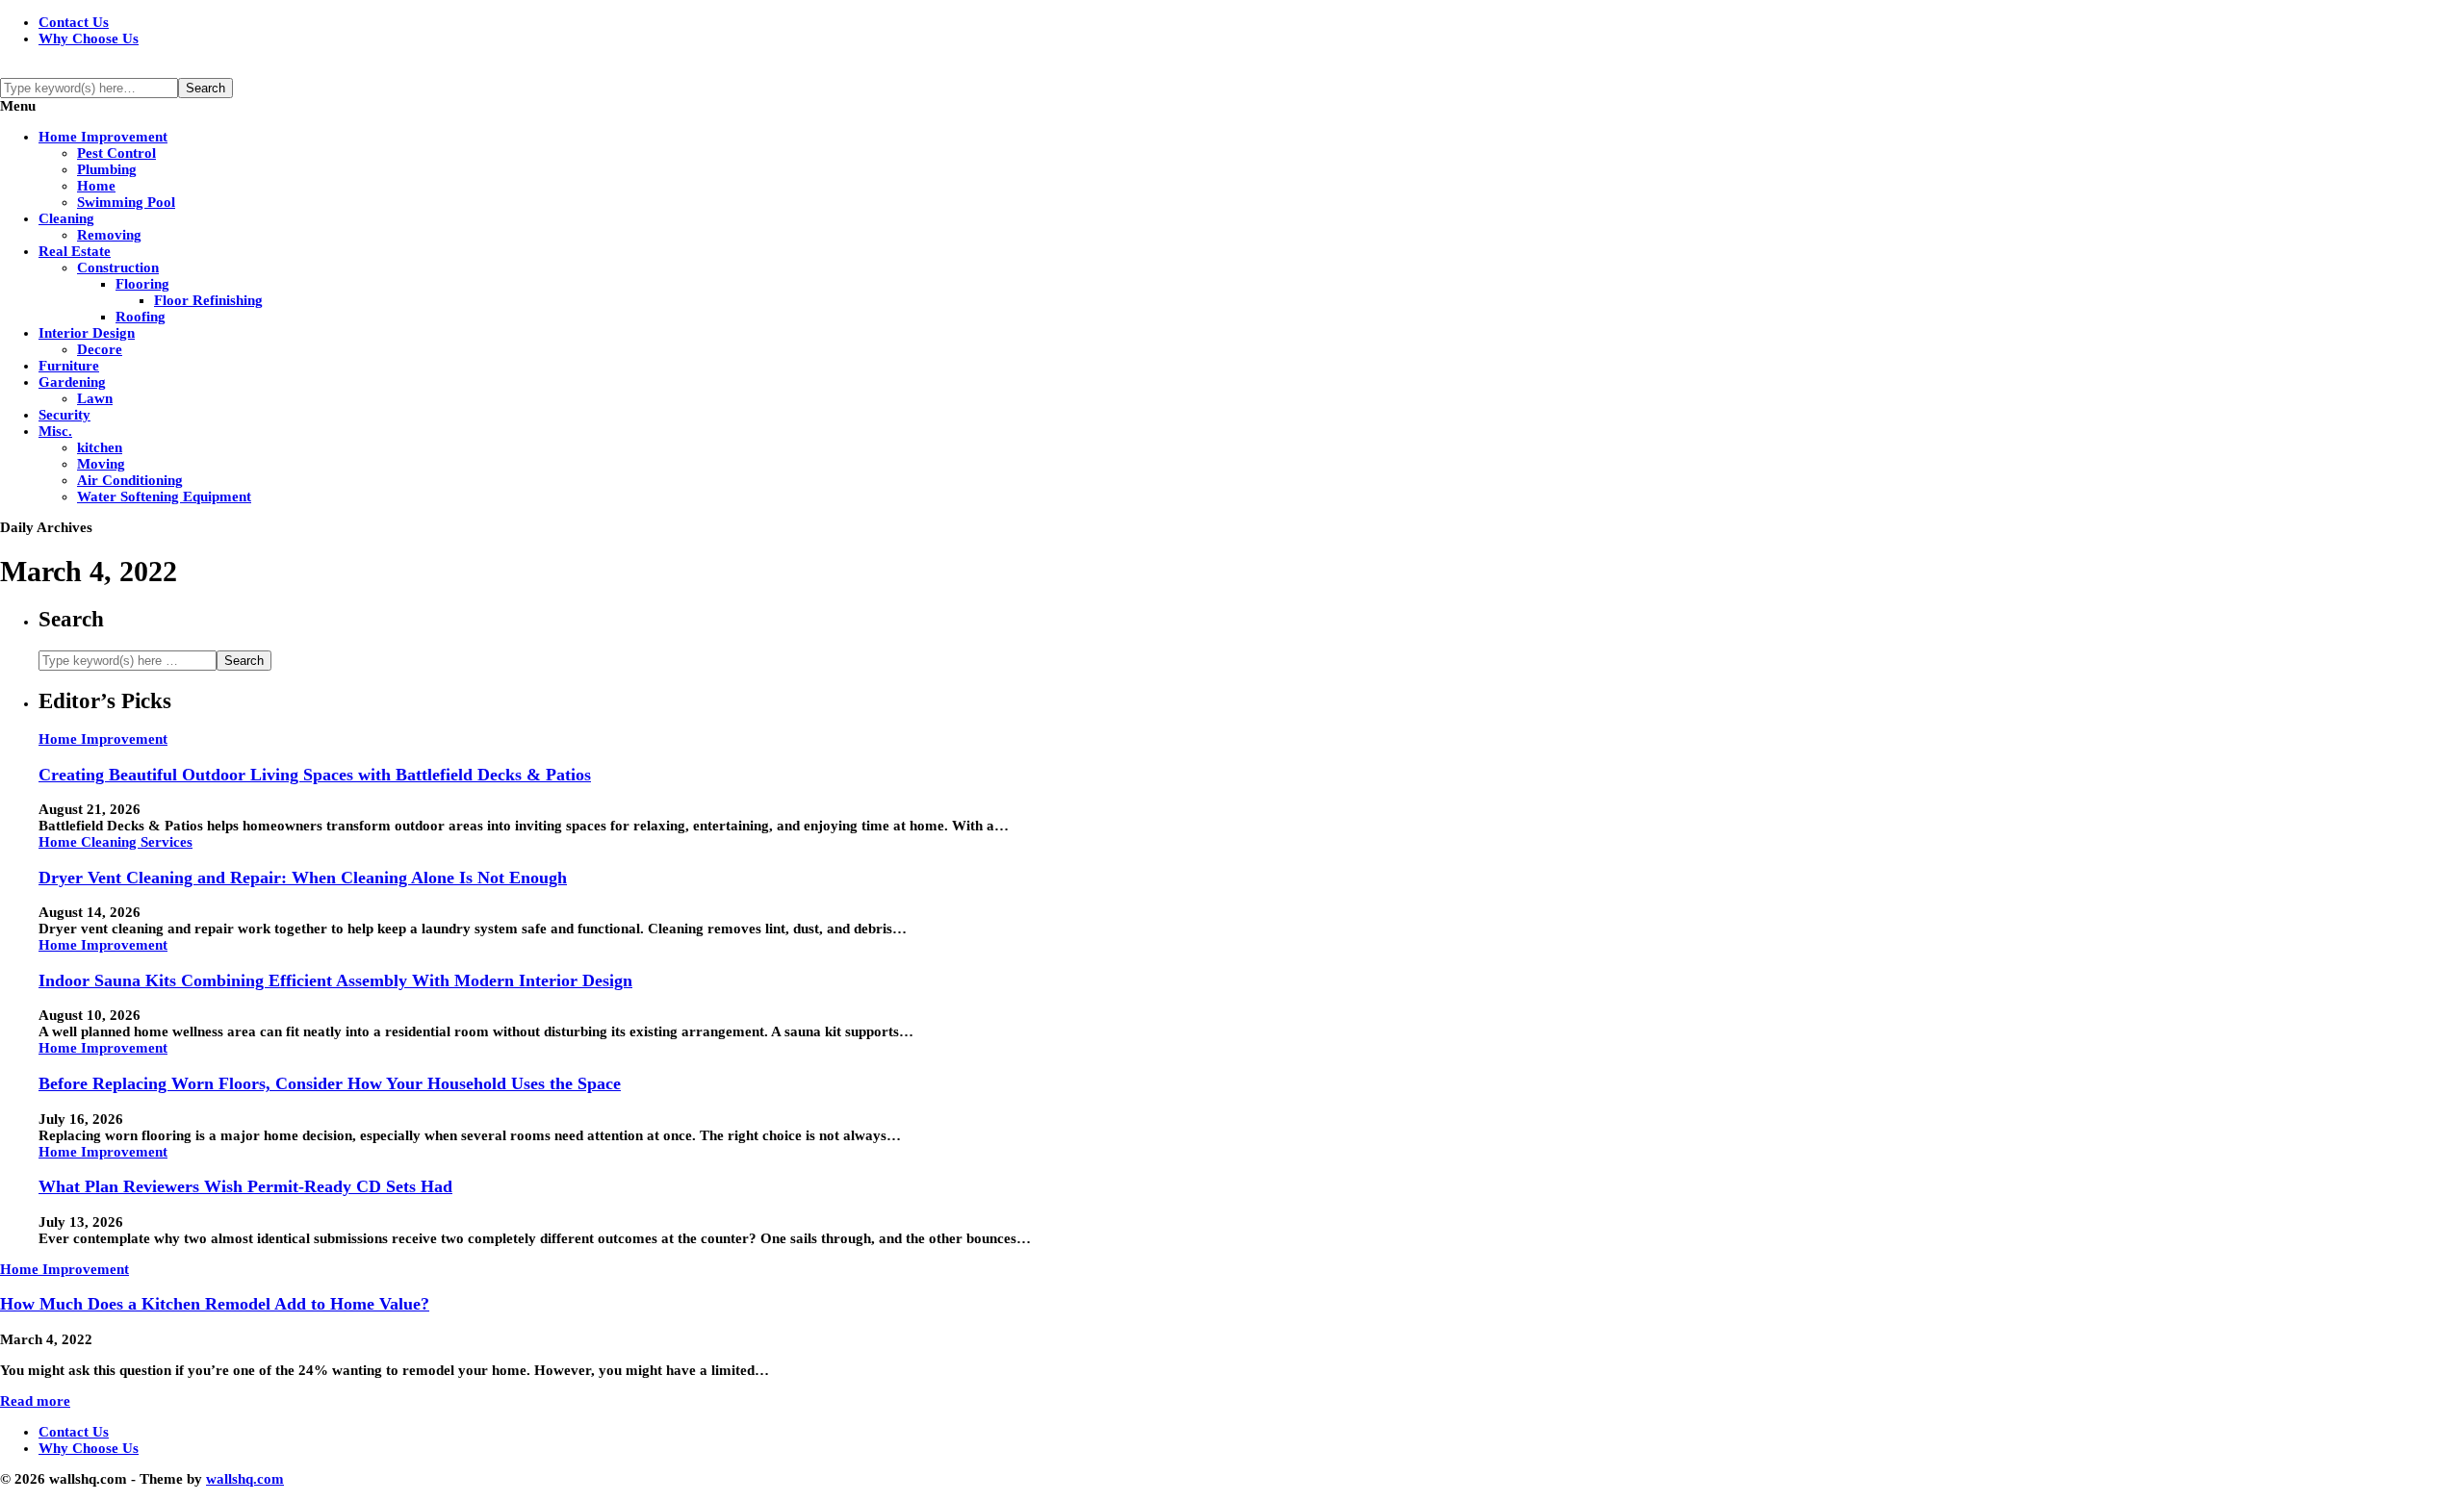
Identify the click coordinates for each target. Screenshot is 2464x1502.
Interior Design (87, 333)
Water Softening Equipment (164, 496)
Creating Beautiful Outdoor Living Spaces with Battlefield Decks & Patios (315, 775)
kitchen (100, 447)
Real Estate (75, 251)
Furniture (69, 366)
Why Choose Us (89, 38)
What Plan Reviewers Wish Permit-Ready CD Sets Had (245, 1186)
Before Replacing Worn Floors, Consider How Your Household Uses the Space (330, 1083)
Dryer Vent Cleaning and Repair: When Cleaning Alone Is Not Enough (303, 878)
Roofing (141, 317)
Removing (109, 235)
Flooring (142, 284)
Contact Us (74, 22)
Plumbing (107, 169)
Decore (100, 349)
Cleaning (66, 218)
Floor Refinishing (208, 300)
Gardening (72, 382)
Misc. (55, 431)
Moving (101, 464)
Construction (118, 267)
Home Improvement (103, 137)
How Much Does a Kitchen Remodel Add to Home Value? (215, 1304)
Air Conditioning (130, 480)
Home (96, 186)
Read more (35, 1401)
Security (64, 415)
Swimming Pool (126, 202)
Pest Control (116, 153)
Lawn (95, 398)
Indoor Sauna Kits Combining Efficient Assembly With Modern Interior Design (335, 980)
